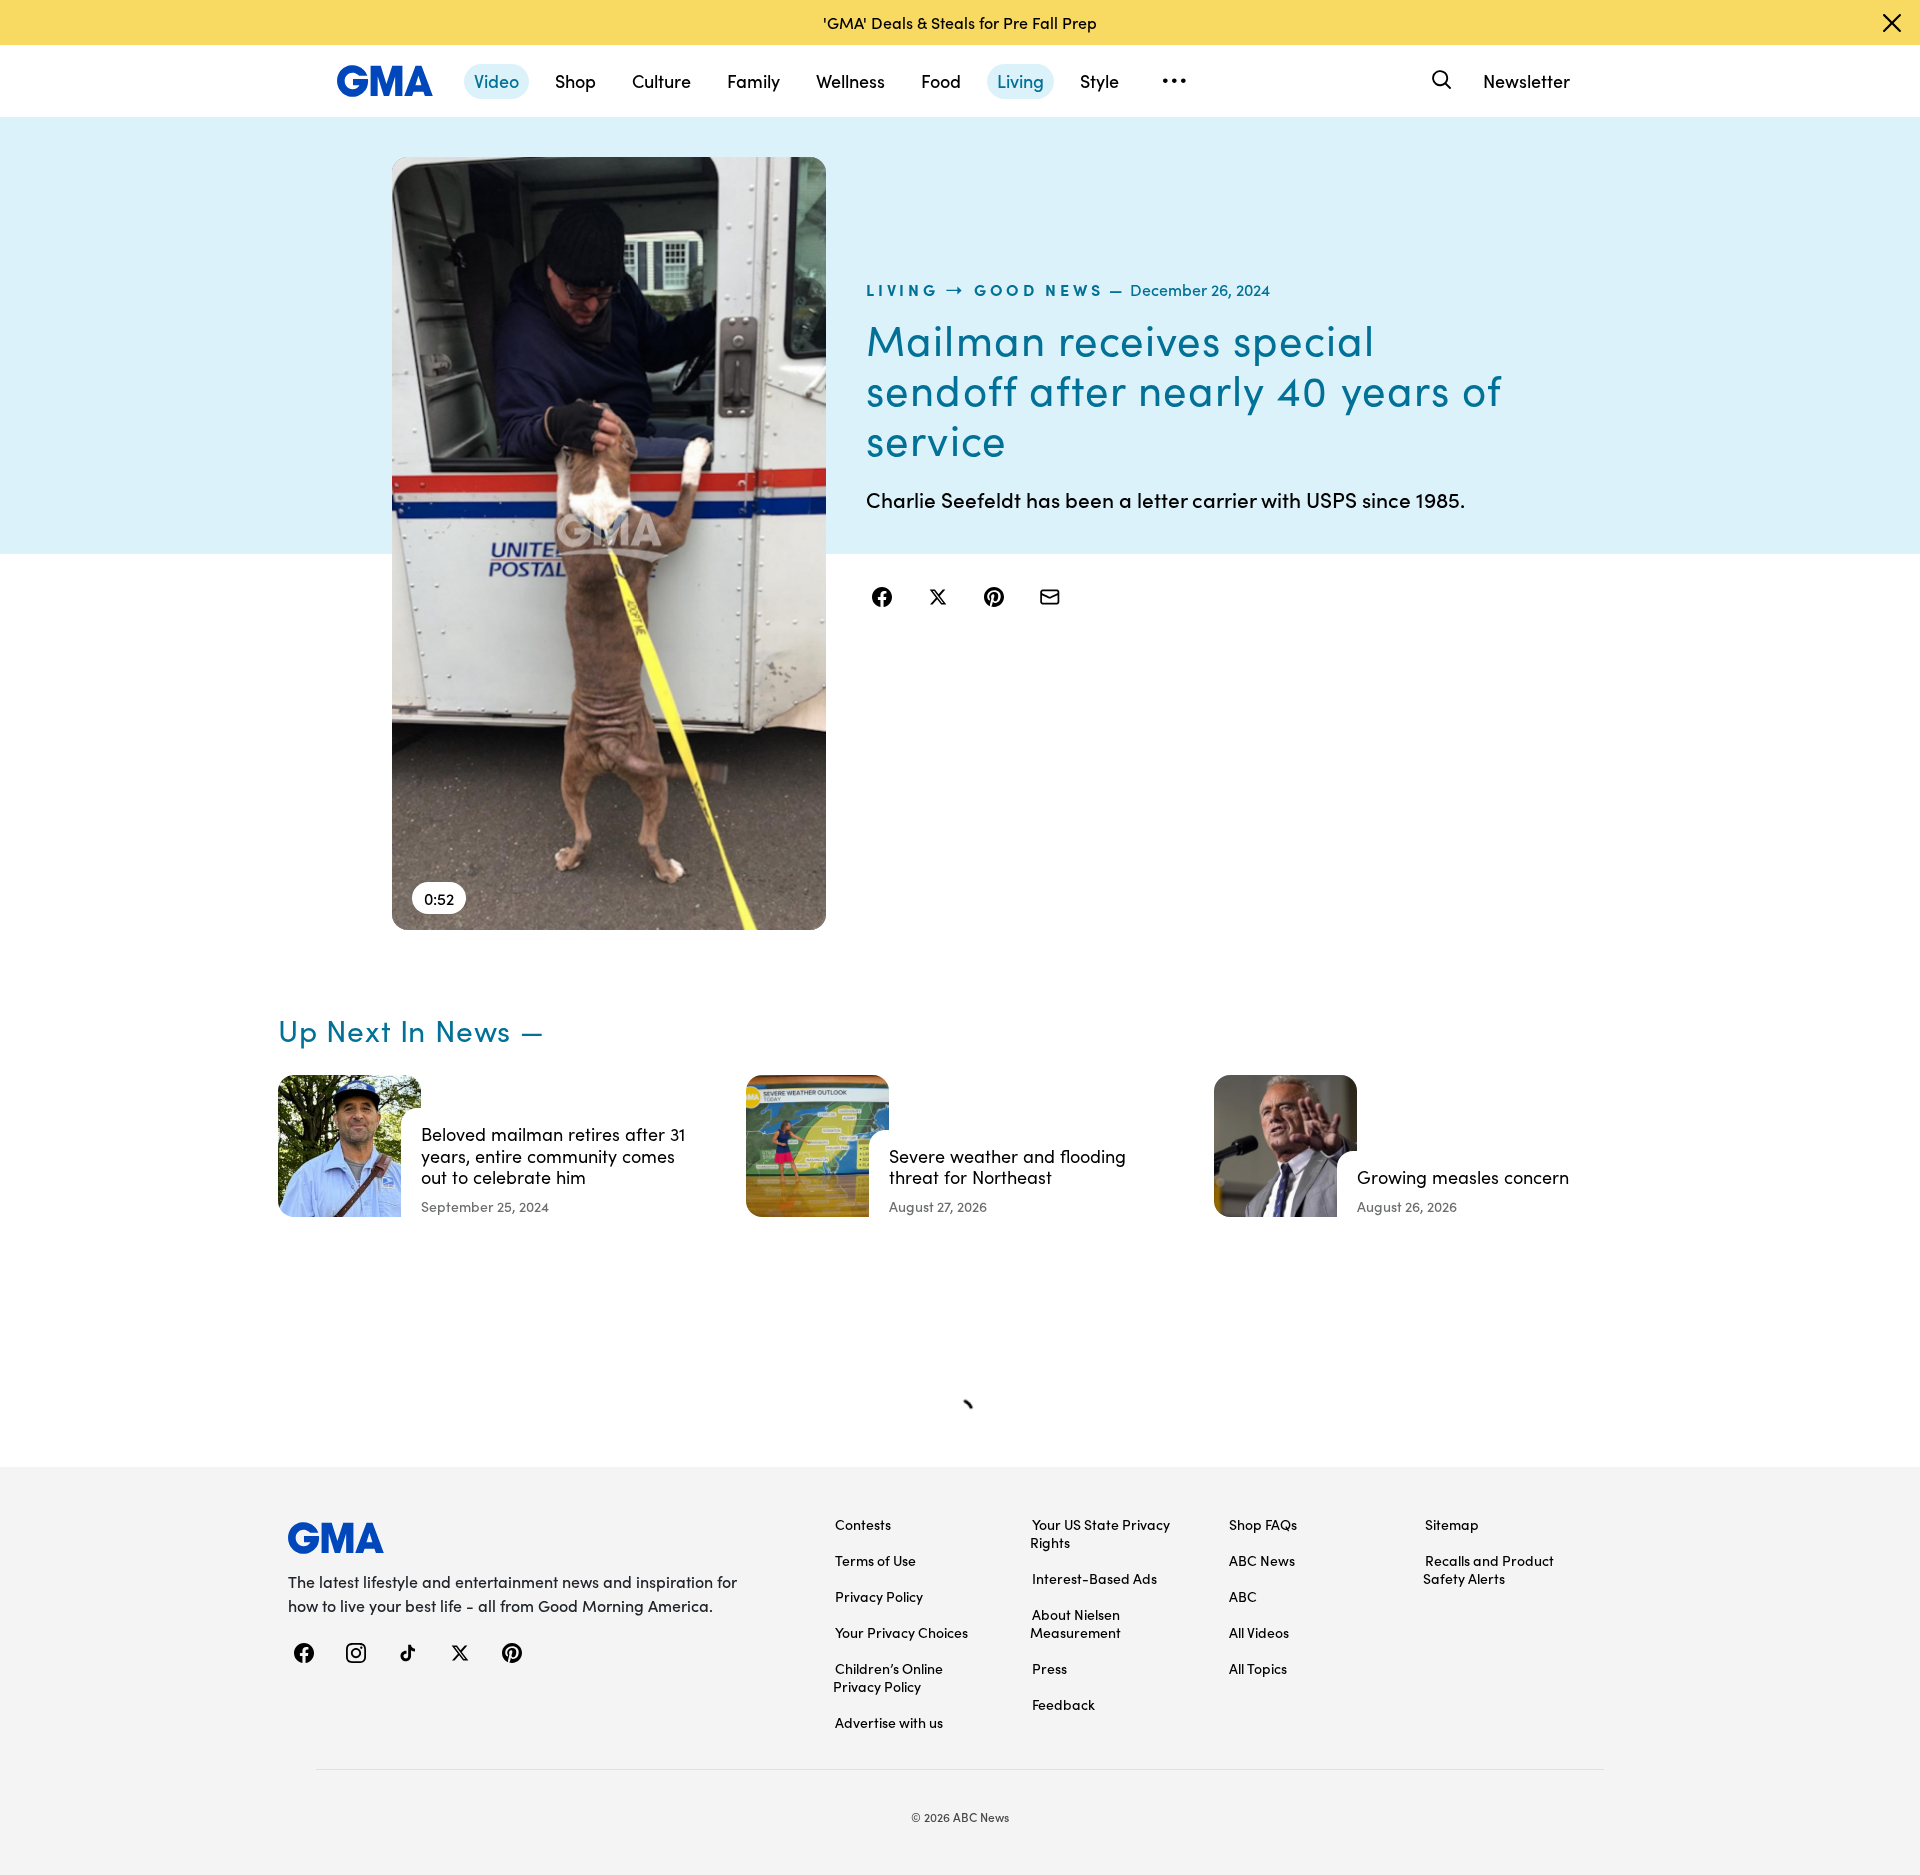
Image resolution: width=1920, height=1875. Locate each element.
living (902, 289)
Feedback (1063, 1704)
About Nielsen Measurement (1075, 1623)
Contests (863, 1524)
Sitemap (1452, 1524)
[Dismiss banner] (1892, 23)
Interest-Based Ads (1094, 1578)
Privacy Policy (879, 1596)
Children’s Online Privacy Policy (888, 1677)
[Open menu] (1174, 81)
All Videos (1259, 1632)
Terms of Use (875, 1560)
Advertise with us (889, 1722)
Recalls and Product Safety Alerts (1488, 1569)
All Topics (1258, 1668)
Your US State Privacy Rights (1100, 1533)
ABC (1243, 1596)
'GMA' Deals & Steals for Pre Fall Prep (960, 22)
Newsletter (1526, 80)
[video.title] (609, 543)
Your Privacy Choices (901, 1632)
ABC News (1262, 1560)
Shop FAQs (1263, 1524)
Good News (1038, 289)
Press (1049, 1668)
